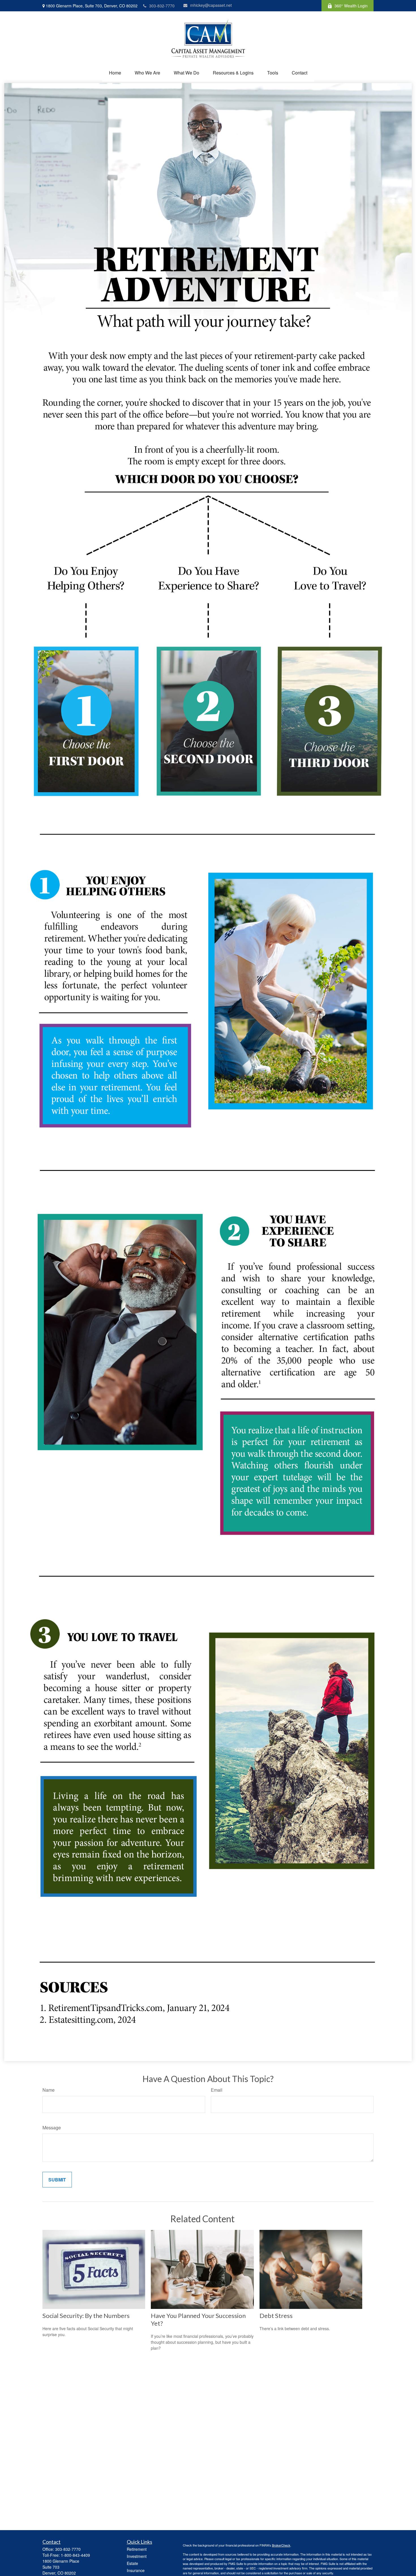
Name (49, 2090)
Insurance (136, 2570)
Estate (132, 2563)
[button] (115, 73)
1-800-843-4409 (75, 2555)
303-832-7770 (162, 6)
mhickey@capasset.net (211, 5)
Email (217, 2090)
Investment (137, 2556)
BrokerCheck (281, 2545)
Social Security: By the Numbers (86, 2316)
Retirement (137, 2549)
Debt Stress (276, 2316)
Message (52, 2128)
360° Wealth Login (351, 6)
